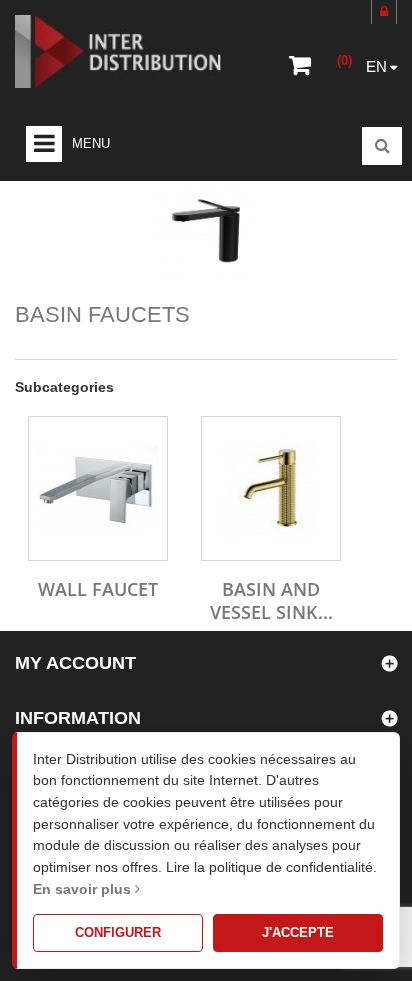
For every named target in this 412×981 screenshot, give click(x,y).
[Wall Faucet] (98, 488)
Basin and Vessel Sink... (271, 600)
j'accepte (298, 932)
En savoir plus (84, 889)
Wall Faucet (98, 589)
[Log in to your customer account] (384, 12)
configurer (118, 932)
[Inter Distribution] (131, 51)
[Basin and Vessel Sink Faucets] (271, 488)
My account (75, 663)
